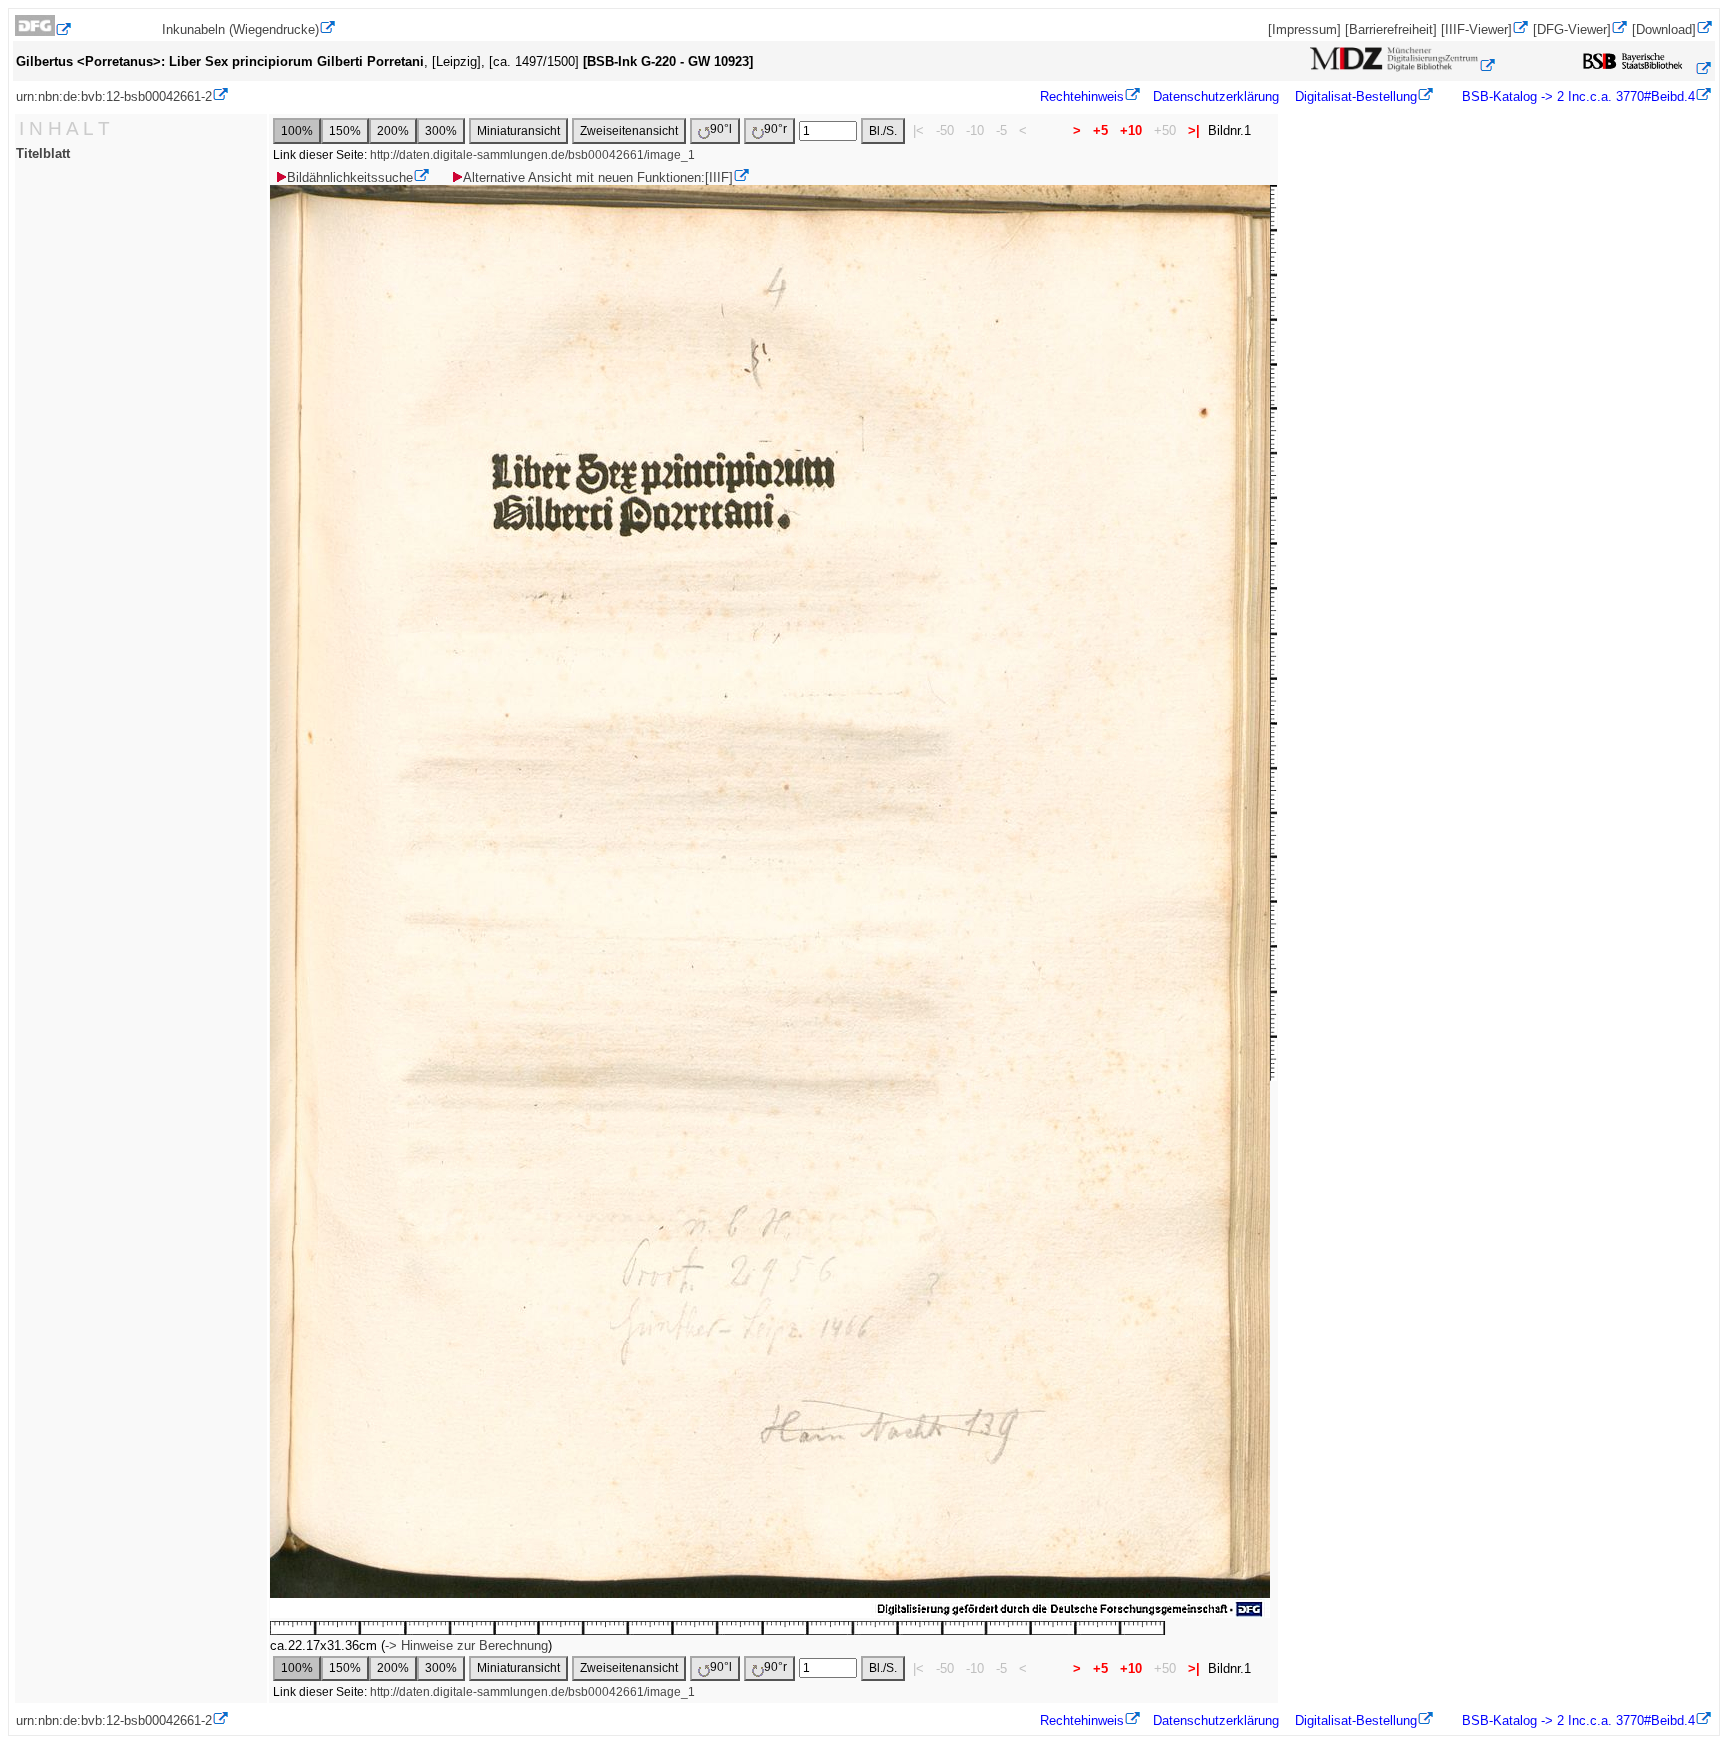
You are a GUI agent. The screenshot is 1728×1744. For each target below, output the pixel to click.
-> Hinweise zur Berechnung (466, 1645)
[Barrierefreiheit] (1391, 29)
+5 (1100, 130)
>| (1194, 130)
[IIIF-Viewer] (1476, 29)
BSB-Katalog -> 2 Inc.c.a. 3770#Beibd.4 (1576, 96)
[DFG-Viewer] (1572, 29)
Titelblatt (43, 153)
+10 (1131, 130)
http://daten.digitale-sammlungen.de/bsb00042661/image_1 (532, 155)
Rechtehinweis (1082, 96)
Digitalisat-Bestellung (1356, 96)
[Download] (1664, 29)
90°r (775, 129)
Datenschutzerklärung (1216, 96)
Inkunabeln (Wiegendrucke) (240, 29)
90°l (721, 129)
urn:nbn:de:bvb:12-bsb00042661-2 (114, 96)
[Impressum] (1304, 29)
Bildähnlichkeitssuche (350, 177)
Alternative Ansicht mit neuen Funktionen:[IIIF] (598, 177)
